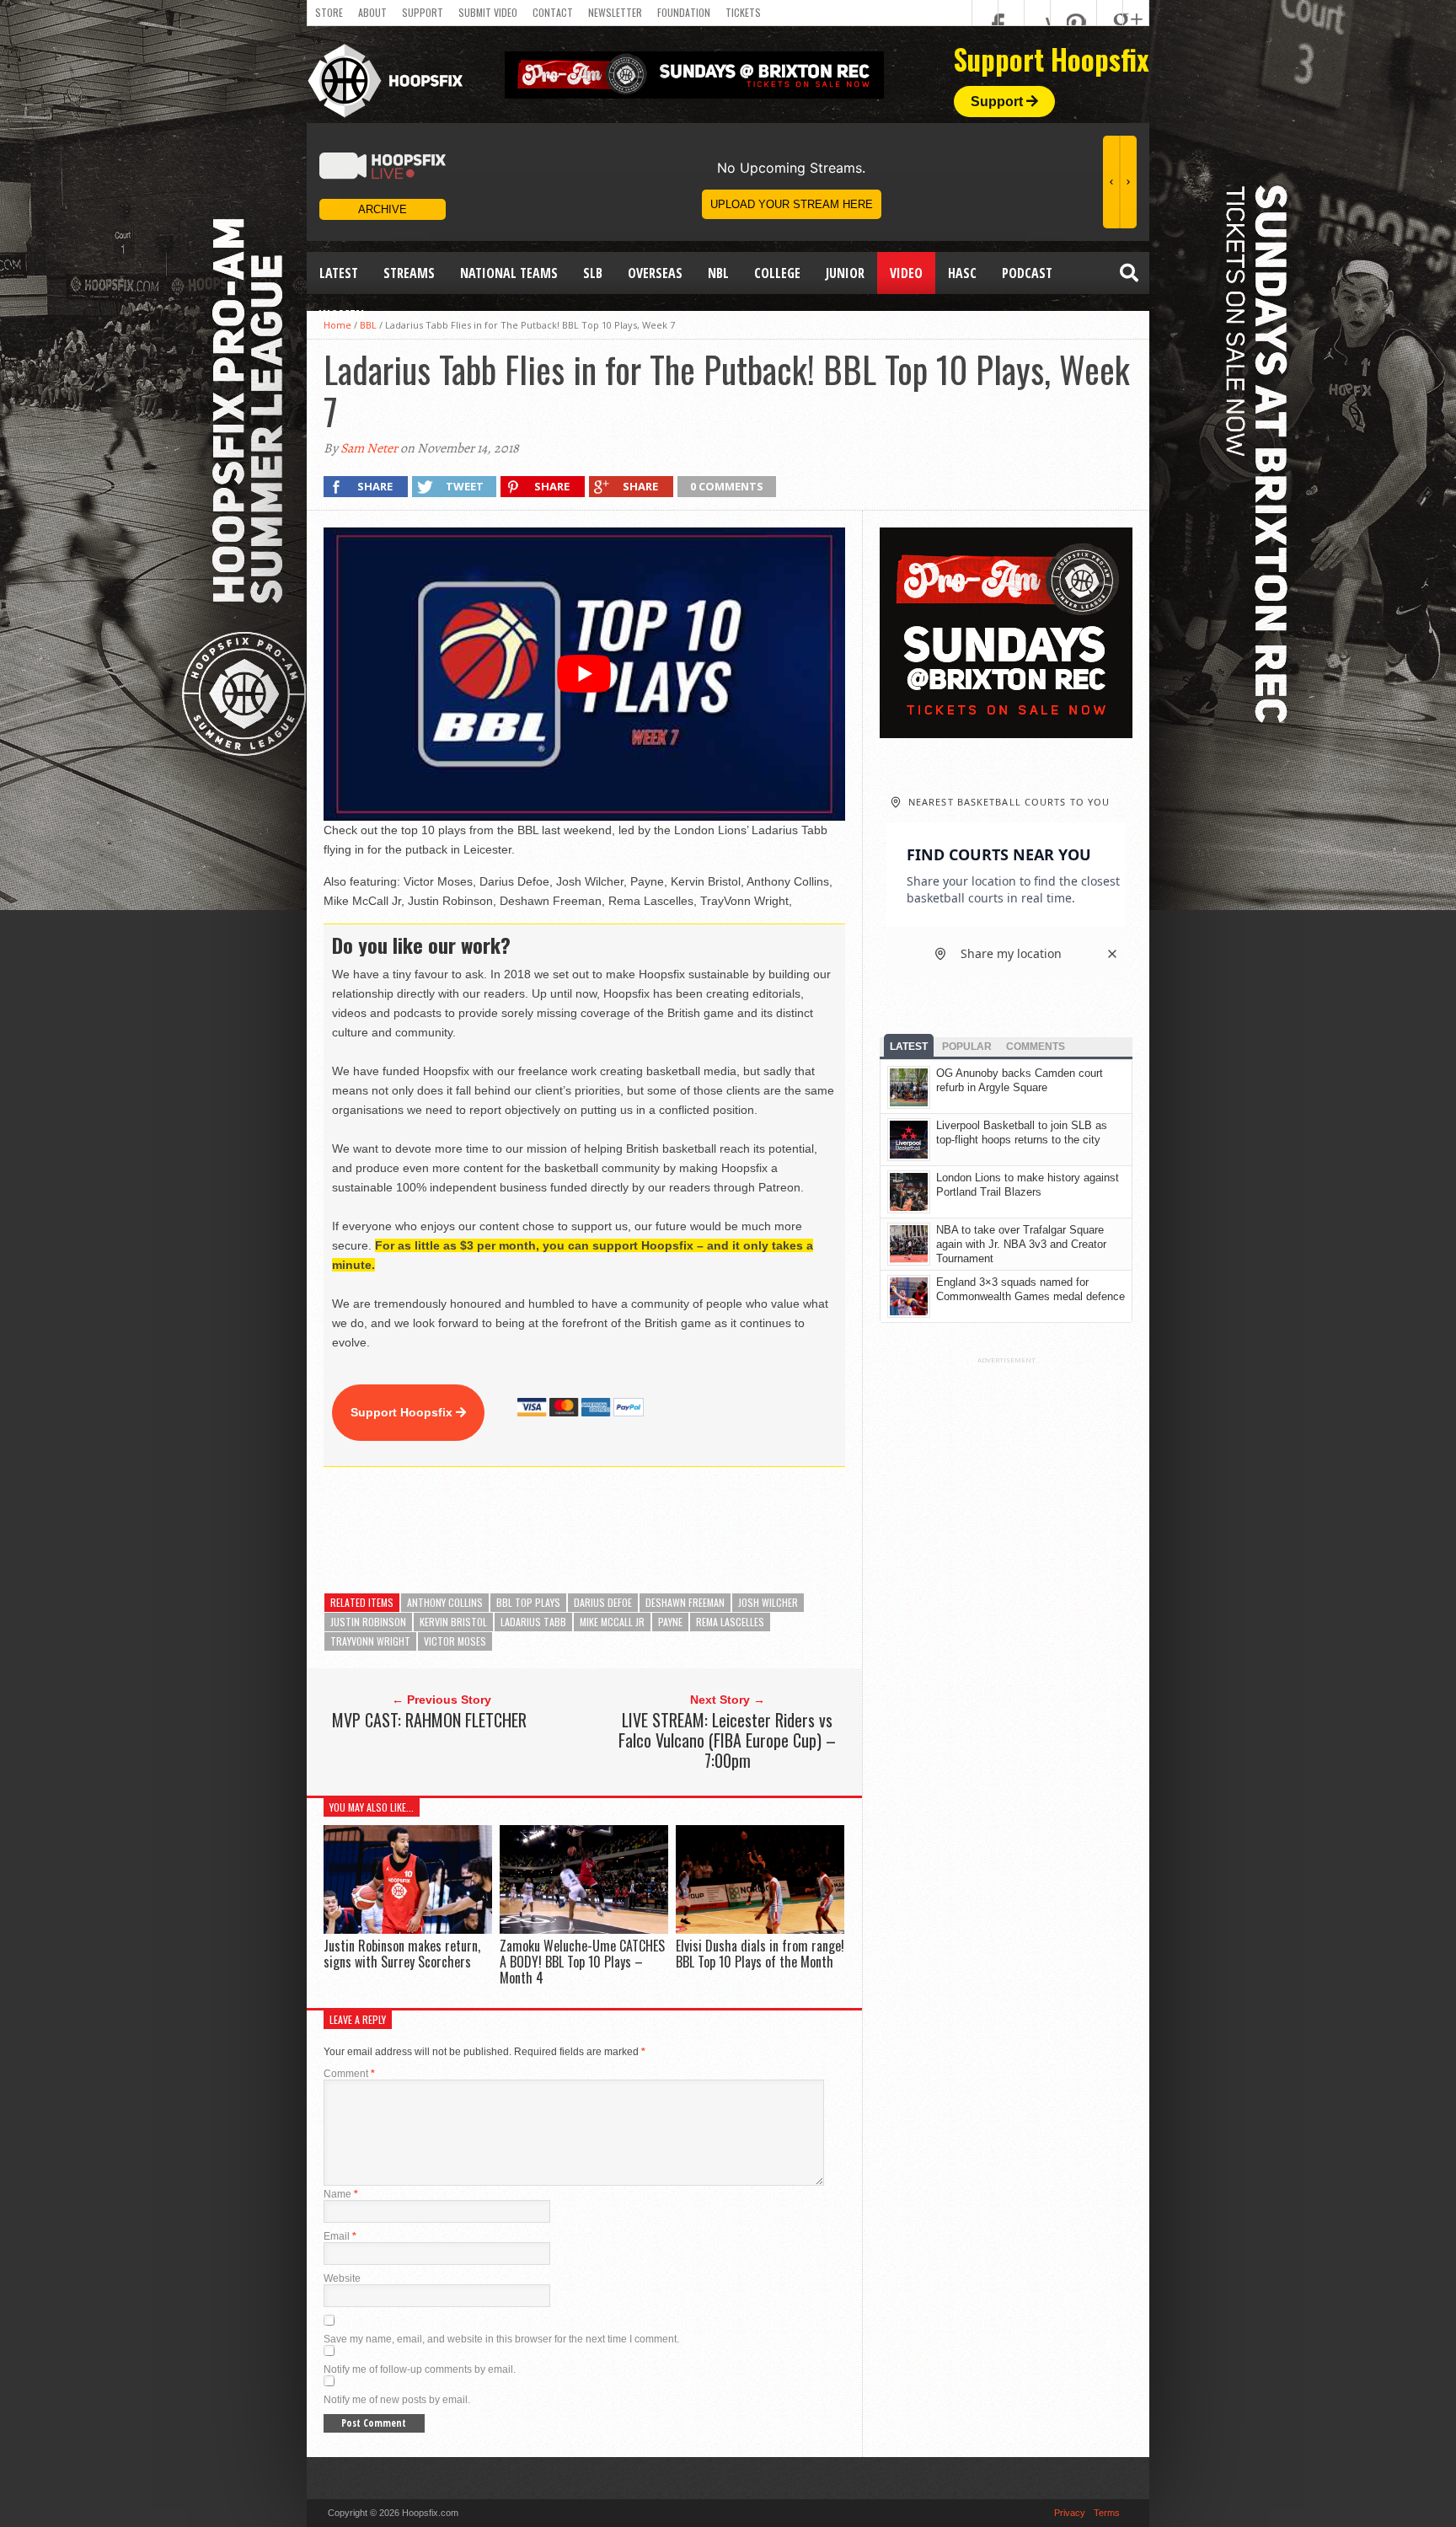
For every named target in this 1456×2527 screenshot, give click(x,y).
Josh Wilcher (768, 1602)
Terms (1107, 2513)
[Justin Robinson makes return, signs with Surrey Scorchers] (408, 1929)
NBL (718, 273)
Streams (409, 273)
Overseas (655, 273)
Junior (845, 273)
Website (342, 2278)
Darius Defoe (603, 1602)
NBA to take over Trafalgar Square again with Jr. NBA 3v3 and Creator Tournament (1021, 1244)
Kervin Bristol (453, 1622)
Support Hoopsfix (403, 1412)
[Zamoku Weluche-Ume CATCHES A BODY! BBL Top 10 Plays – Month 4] (584, 1929)
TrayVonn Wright (370, 1641)
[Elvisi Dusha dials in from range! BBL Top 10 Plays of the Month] (760, 1929)
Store (329, 12)
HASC (962, 273)
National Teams (509, 273)
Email (340, 2236)
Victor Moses (455, 1641)
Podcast (1027, 273)
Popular (967, 1047)
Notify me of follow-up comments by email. (420, 2369)
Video (906, 273)
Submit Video (488, 12)
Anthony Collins (445, 1602)
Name (341, 2194)
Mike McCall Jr (612, 1622)
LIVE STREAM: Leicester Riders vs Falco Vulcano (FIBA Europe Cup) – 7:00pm (727, 1740)
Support (423, 12)
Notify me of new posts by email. (397, 2400)
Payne (670, 1622)
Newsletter (615, 12)
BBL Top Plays (528, 1602)
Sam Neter (369, 448)
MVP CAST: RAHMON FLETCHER (429, 1720)
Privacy (1070, 2513)
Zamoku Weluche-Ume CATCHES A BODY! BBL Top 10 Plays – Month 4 (582, 1962)
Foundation (684, 12)
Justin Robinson (368, 1622)
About (372, 12)
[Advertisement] (630, 1530)
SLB (593, 273)
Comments (1036, 1047)
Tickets (743, 12)
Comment (349, 2074)
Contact (553, 12)
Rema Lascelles (730, 1622)
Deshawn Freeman (685, 1602)
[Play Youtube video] (584, 674)
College (777, 273)
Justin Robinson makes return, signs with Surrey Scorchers (402, 1954)
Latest (339, 273)
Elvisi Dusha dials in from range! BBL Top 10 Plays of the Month (760, 1954)
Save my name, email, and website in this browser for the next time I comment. (501, 2339)
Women (342, 315)
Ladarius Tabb (533, 1622)
